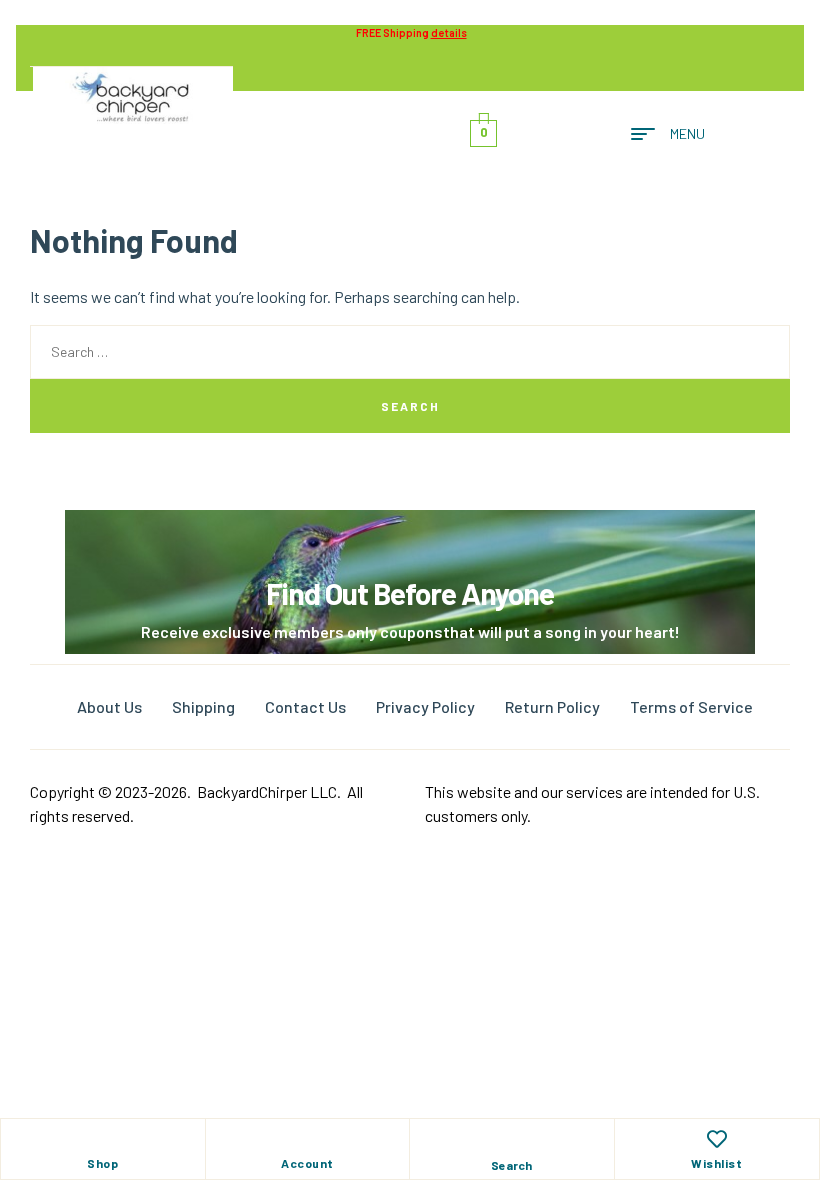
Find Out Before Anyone (410, 593)
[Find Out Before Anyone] (410, 537)
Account (307, 1163)
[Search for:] (410, 350)
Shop (102, 1163)
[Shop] (103, 1139)
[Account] (307, 1139)
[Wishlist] (717, 1139)
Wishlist (716, 1163)
